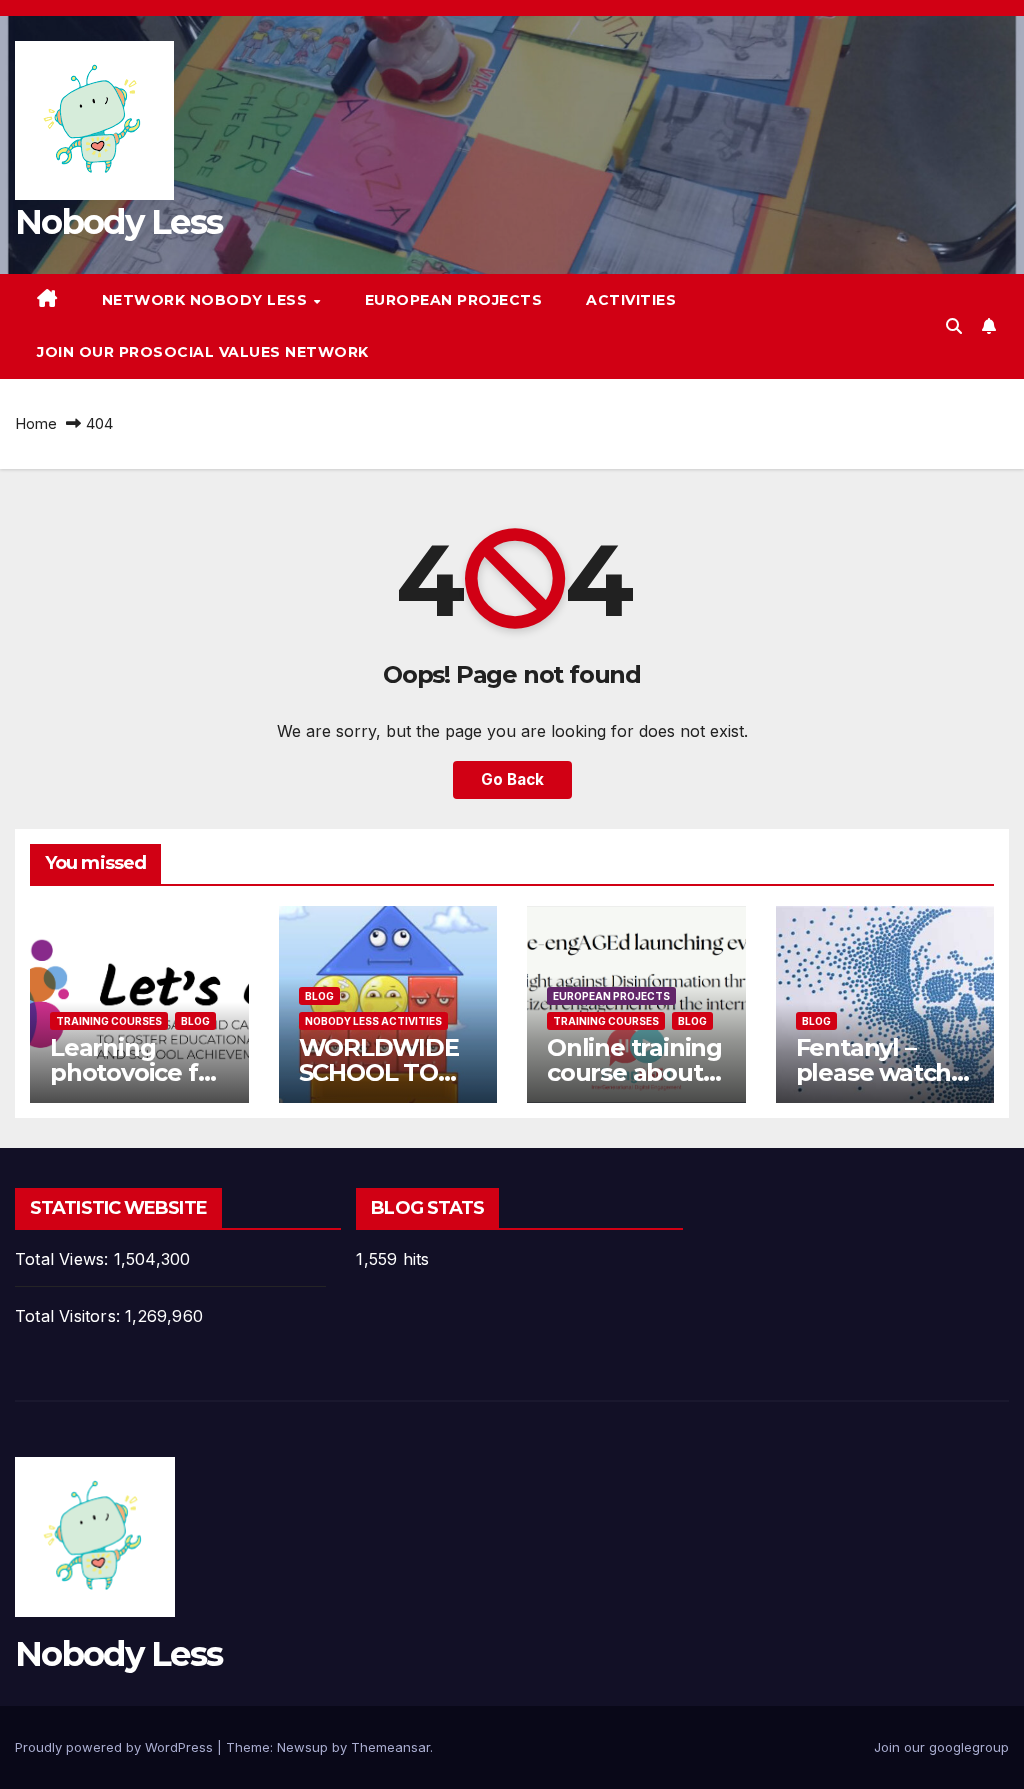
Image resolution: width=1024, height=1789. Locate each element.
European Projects (454, 300)
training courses (109, 1021)
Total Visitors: (70, 1316)
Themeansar (390, 1747)
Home (36, 423)
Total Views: (64, 1259)
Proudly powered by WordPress (116, 1747)
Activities (631, 300)
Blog (195, 1021)
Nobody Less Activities (373, 1021)
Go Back (512, 779)
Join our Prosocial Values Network (203, 352)
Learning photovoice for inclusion (136, 1072)
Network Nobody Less (207, 300)
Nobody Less (118, 222)
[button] (954, 326)
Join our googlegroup (941, 1747)
